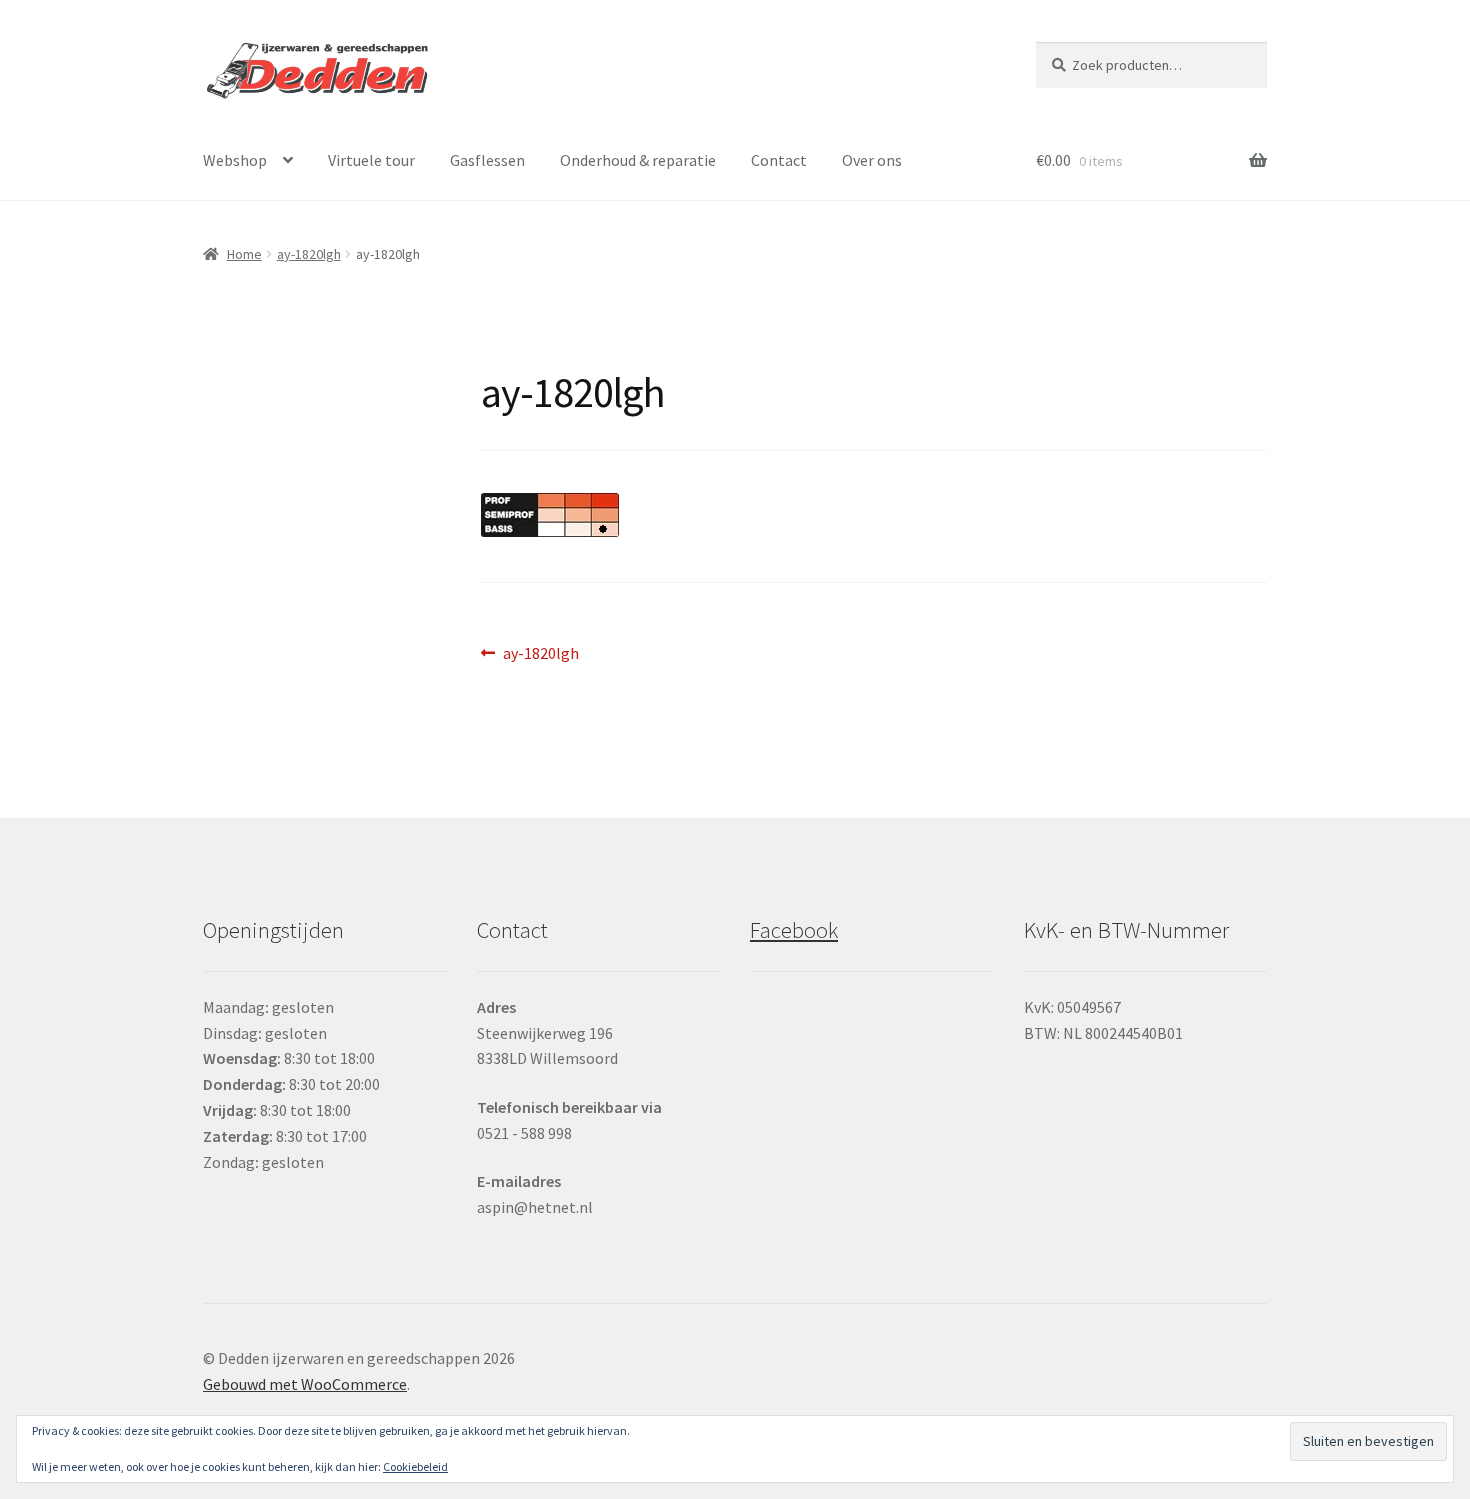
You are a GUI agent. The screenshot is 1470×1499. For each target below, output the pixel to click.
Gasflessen (487, 160)
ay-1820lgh (309, 254)
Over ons (872, 160)
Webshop (235, 160)
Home (244, 254)
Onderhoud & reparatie (638, 160)
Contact (779, 160)
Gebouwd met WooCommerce (305, 1384)
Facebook (794, 930)
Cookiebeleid (415, 1466)
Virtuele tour (371, 160)
